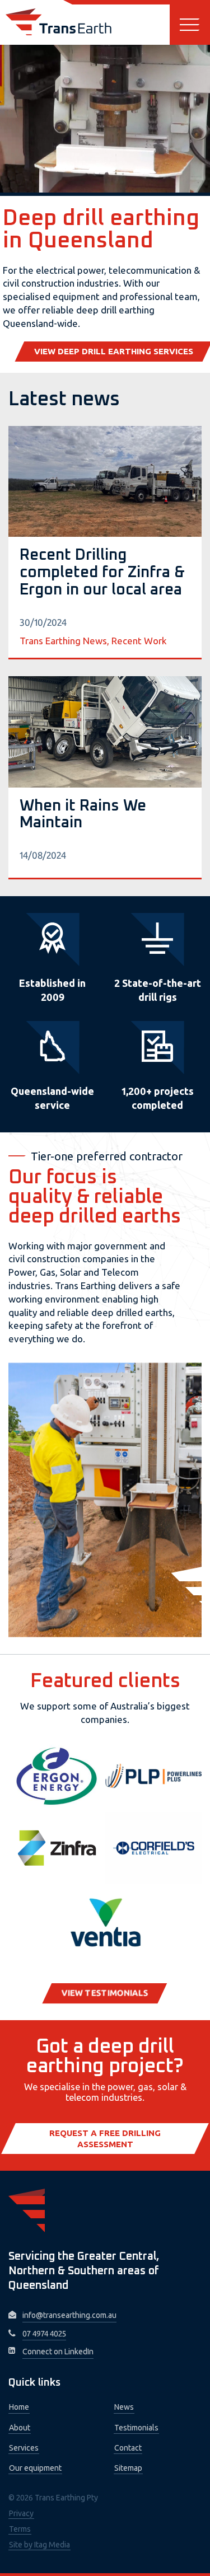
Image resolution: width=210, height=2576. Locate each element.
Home (19, 2407)
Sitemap (128, 2468)
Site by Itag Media (39, 2545)
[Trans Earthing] (59, 22)
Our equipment (35, 2468)
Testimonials (136, 2428)
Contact (128, 2448)
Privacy (21, 2513)
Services (24, 2448)
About (20, 2428)
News (124, 2407)
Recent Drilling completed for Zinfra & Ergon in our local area (102, 573)
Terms (20, 2529)
